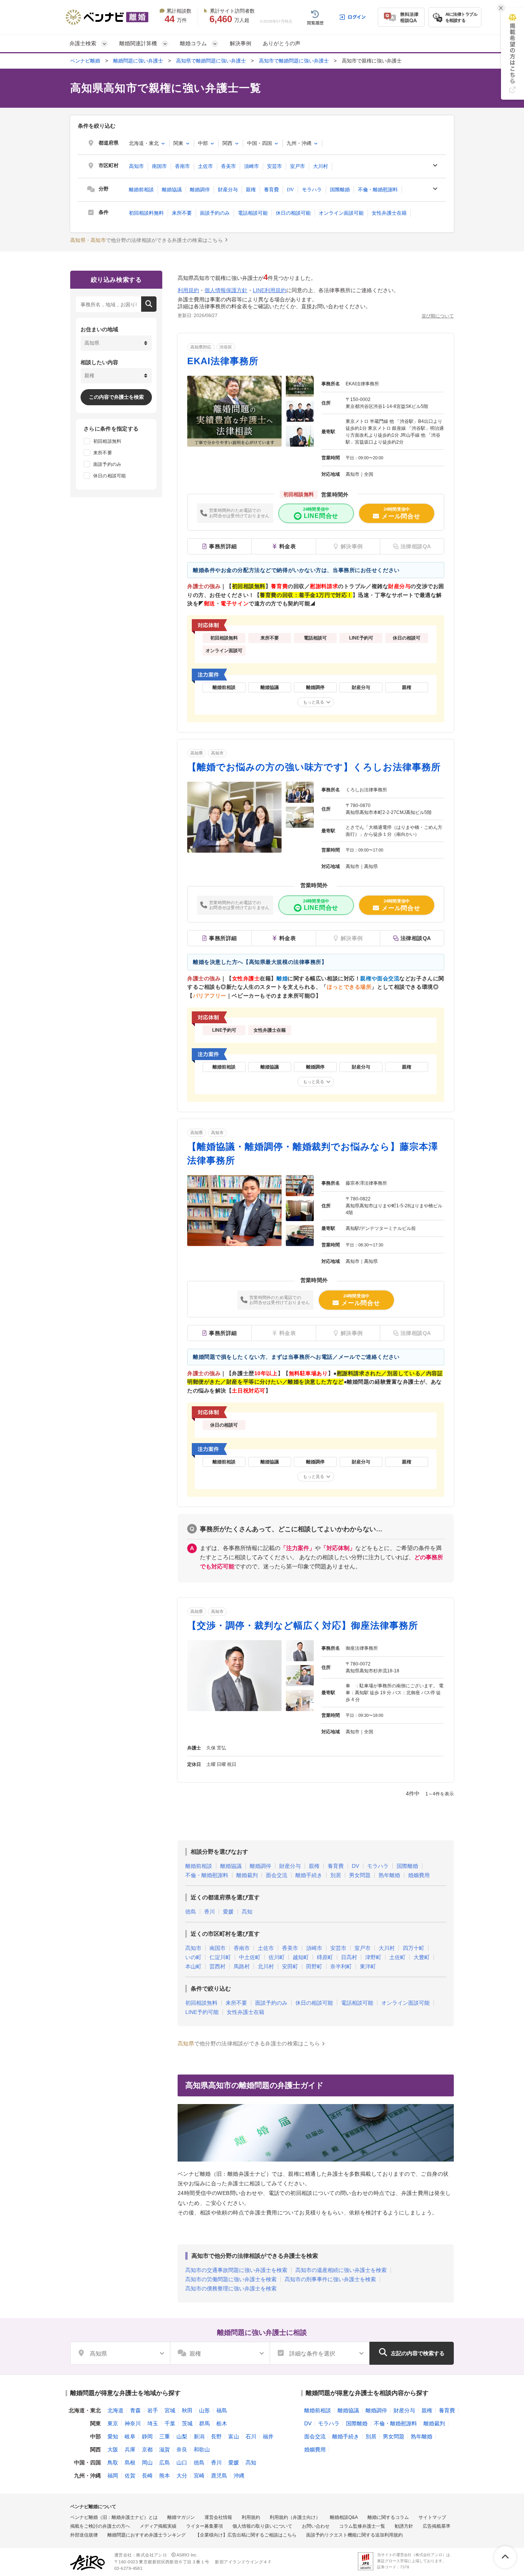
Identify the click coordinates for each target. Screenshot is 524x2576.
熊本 (165, 2476)
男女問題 (360, 1875)
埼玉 (153, 2423)
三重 (165, 2436)
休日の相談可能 (293, 213)
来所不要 (182, 213)
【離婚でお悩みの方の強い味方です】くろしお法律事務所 (314, 767)
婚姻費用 (419, 1875)
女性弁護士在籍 (389, 213)
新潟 (199, 2436)
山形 (204, 2410)
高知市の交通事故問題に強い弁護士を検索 (236, 2270)
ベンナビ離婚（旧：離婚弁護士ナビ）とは (114, 2517)
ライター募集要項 (204, 2526)
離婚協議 (172, 190)
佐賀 (130, 2476)
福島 (222, 2410)
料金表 (288, 546)
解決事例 (241, 43)
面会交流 (277, 1875)
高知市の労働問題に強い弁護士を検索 (231, 2279)
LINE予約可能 (202, 2012)
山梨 (182, 2436)
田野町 (314, 1966)
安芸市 (274, 166)
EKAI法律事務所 (223, 361)
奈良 (182, 2449)
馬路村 (242, 1966)
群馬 (204, 2423)
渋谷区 (226, 347)
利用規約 (188, 290)
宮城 (170, 2410)
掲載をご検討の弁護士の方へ (100, 2526)
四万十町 (414, 1948)
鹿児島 (219, 2476)
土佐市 (205, 166)
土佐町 (397, 1957)
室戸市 (297, 166)
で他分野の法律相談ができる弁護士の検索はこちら (147, 240)
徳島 (191, 1912)
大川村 (320, 166)
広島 (165, 2463)
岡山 (147, 2463)
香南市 (182, 166)
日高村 (349, 1957)
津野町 (373, 1957)
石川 (251, 2436)
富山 (234, 2436)
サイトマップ (432, 2517)
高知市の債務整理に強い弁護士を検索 (231, 2288)
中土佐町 (250, 1957)
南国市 (159, 166)
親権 (251, 190)
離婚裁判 (247, 1875)
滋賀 (165, 2449)
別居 (336, 1875)
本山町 (193, 1966)
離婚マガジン (181, 2517)
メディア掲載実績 (158, 2526)
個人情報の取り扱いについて (262, 2526)
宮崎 (199, 2476)
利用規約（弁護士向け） (295, 2517)
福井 (268, 2436)
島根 (130, 2463)
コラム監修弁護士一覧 (362, 2526)
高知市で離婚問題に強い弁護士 (294, 61)
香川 (209, 1912)
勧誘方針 (404, 2526)
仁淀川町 (220, 1957)
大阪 (113, 2449)
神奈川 (133, 2423)
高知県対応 (201, 347)
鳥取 (113, 2463)
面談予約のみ (215, 213)
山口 (182, 2463)
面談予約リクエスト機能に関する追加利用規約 (354, 2535)
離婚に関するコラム (388, 2517)
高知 (247, 1912)
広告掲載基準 (437, 2526)
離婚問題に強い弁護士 (138, 61)
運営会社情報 (218, 2517)
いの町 (193, 1957)
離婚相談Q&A (344, 2517)
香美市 (228, 166)
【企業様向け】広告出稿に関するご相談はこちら (246, 2535)
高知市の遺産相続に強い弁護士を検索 (341, 2270)
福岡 (113, 2476)
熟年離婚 (389, 1875)
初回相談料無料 (146, 213)
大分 (182, 2476)
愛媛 (228, 1912)
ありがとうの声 (282, 43)
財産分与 (228, 190)
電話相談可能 (253, 213)
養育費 (271, 190)
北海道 (115, 2410)
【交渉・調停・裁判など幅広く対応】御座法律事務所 (303, 1625)
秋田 (187, 2410)
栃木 (222, 2423)
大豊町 (422, 1957)
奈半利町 (341, 1966)
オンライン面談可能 (341, 213)
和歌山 (202, 2449)
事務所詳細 (223, 546)
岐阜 (130, 2436)
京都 (147, 2449)
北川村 (266, 1966)
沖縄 (239, 2476)
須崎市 (251, 166)
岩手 (153, 2410)
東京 (113, 2423)
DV (290, 190)
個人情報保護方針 (226, 290)
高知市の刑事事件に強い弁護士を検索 (330, 2279)
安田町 (290, 1966)
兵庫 (130, 2449)
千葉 (170, 2423)
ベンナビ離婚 (85, 61)
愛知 (113, 2436)
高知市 (136, 166)
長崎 (147, 2476)
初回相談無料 (201, 2003)
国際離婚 (340, 190)
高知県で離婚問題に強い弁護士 (211, 61)
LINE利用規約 (269, 290)
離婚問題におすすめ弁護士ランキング (147, 2535)
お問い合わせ (316, 2526)
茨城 (187, 2423)
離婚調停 (200, 190)
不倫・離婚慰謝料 (378, 190)
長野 (216, 2436)
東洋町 (368, 1966)
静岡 (147, 2436)
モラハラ (312, 190)
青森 (135, 2410)
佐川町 (277, 1957)
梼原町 (325, 1957)
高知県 (197, 753)
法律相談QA (416, 939)
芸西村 (218, 1966)
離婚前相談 (141, 190)
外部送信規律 (84, 2535)
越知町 (301, 1957)
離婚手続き (309, 1875)
